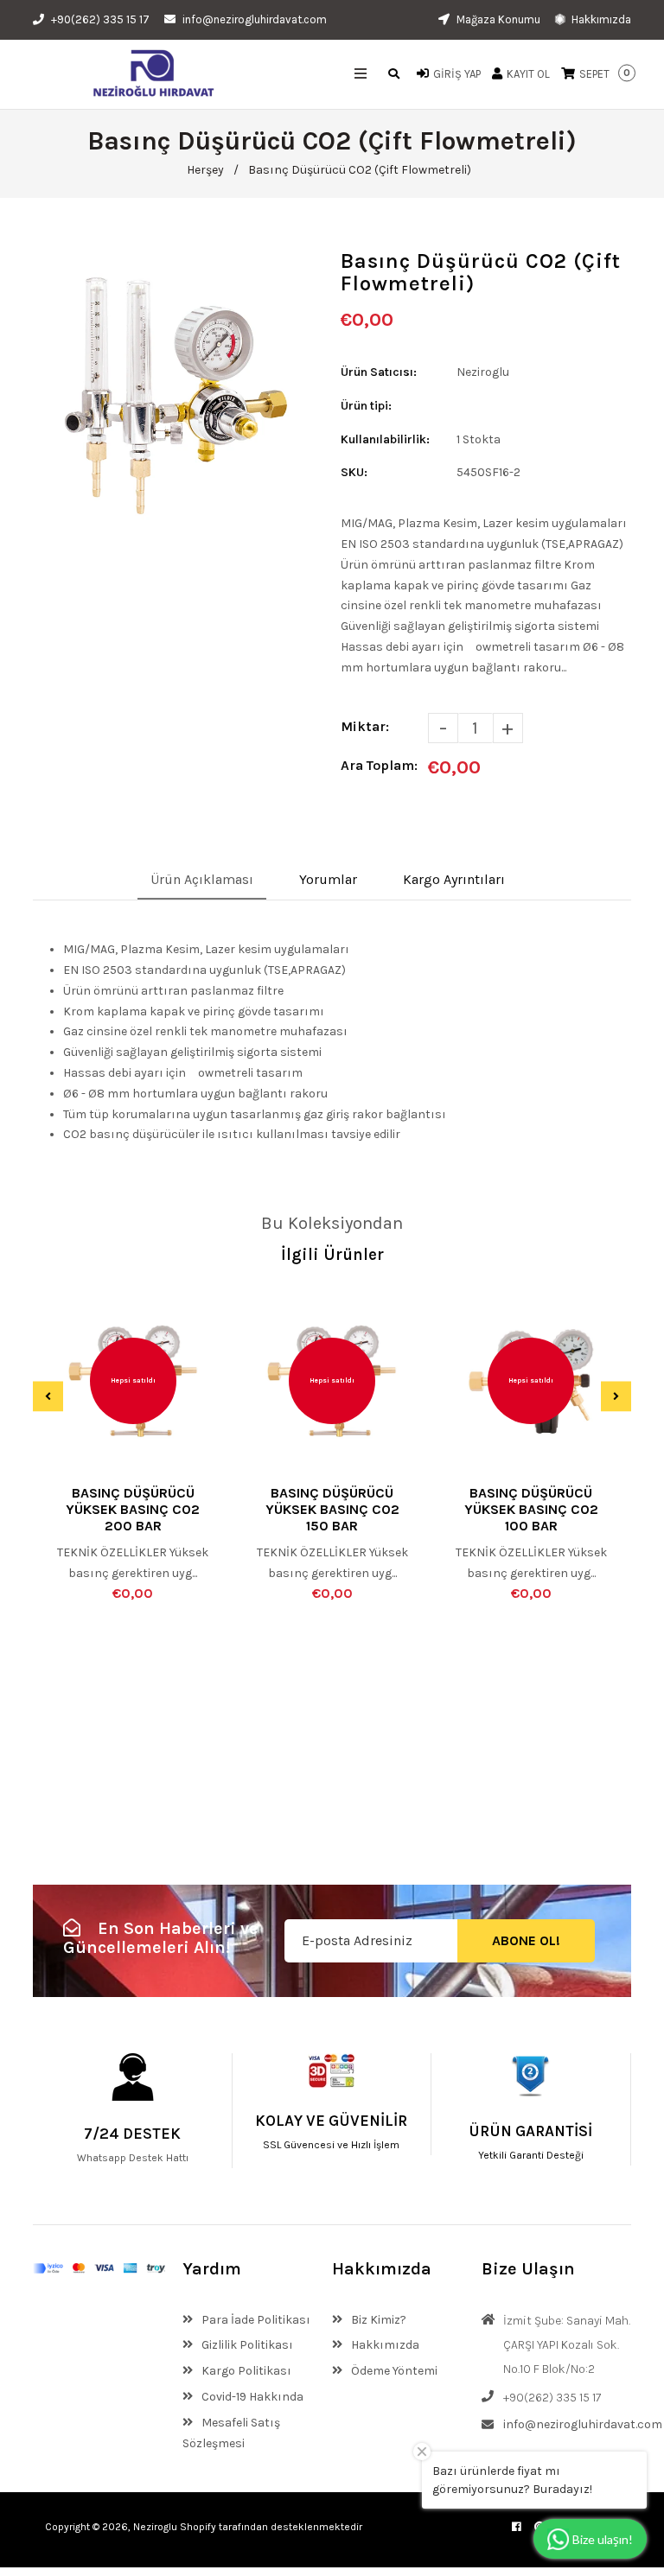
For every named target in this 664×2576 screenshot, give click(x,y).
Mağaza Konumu (497, 19)
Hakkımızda (600, 19)
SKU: (354, 472)
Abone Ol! (526, 1940)
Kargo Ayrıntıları (454, 879)
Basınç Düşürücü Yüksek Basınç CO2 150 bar (332, 1509)
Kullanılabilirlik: (385, 439)
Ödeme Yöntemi (393, 2371)
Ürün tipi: (366, 406)
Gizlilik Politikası (246, 2345)
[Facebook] (517, 2527)
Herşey (205, 170)
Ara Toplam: (379, 765)
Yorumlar (328, 879)
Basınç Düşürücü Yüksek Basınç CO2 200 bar (133, 1509)
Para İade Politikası (255, 2320)
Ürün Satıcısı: (379, 372)
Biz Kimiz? (377, 2320)
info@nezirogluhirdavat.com (255, 19)
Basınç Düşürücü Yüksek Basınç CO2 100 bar (531, 1509)
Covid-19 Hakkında (251, 2397)
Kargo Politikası (245, 2371)
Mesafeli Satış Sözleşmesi (231, 2433)
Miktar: (365, 726)
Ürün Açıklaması (202, 879)
